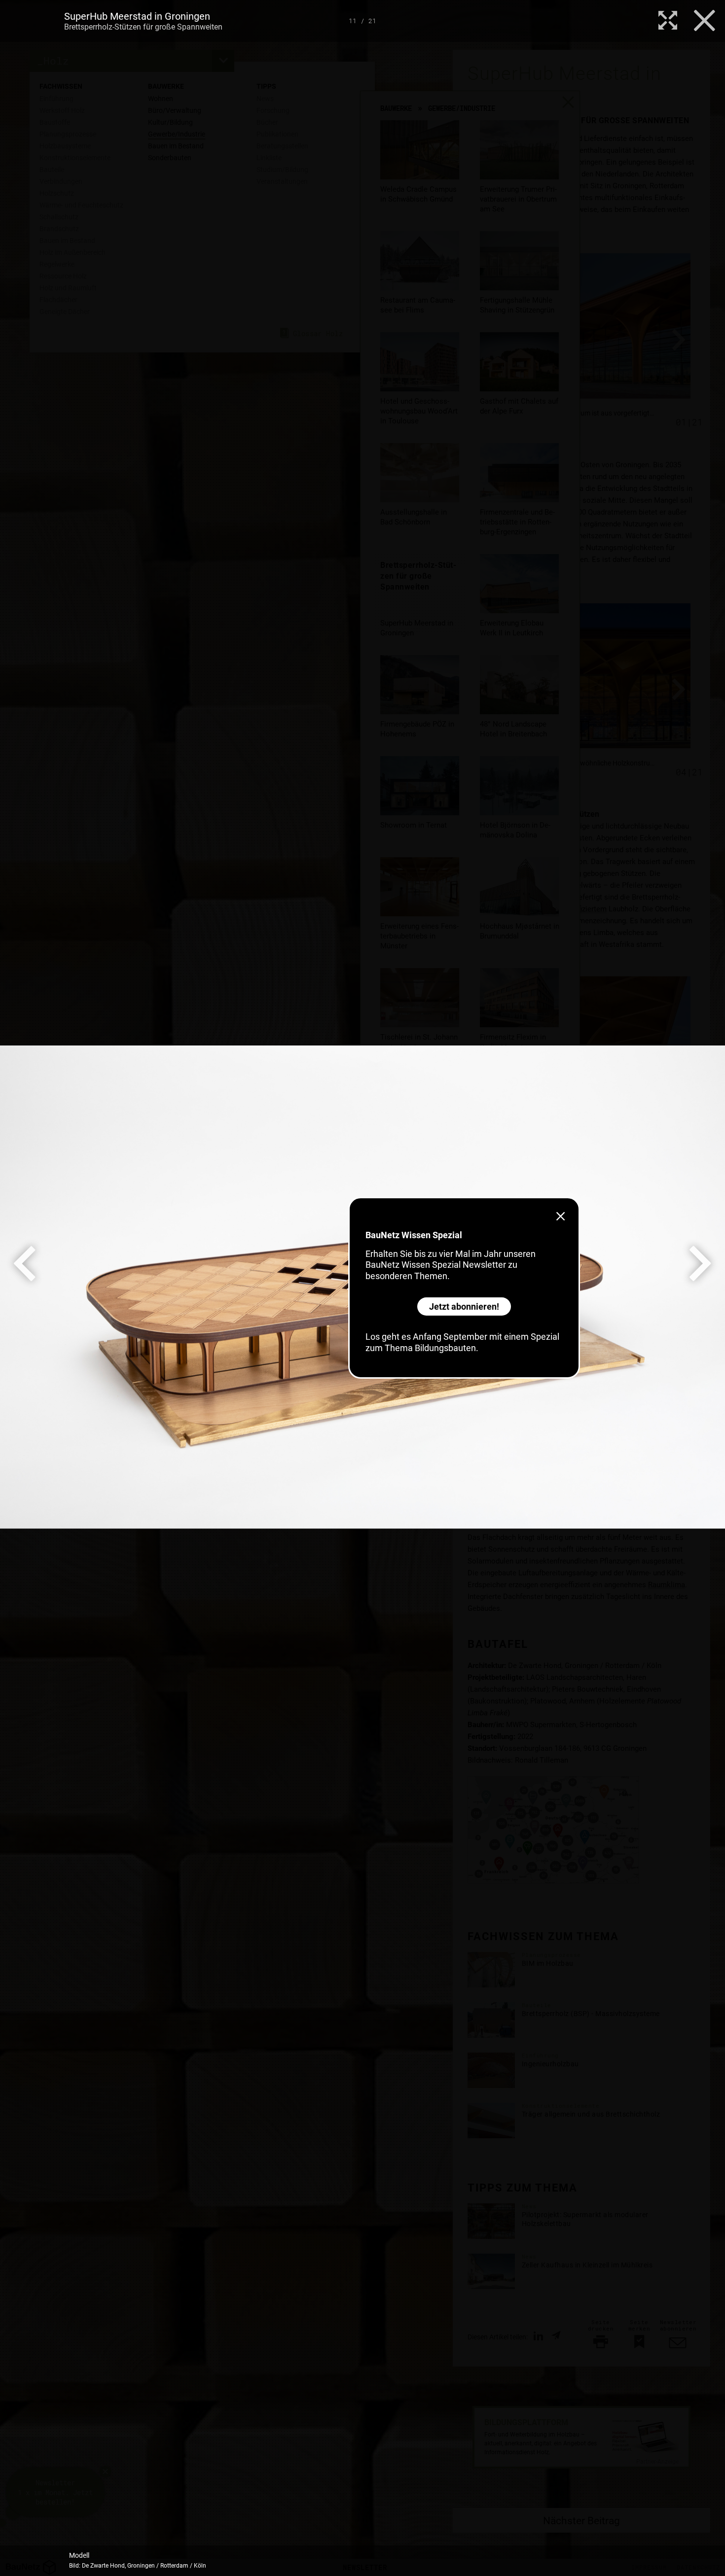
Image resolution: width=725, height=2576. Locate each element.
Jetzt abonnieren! (464, 1306)
